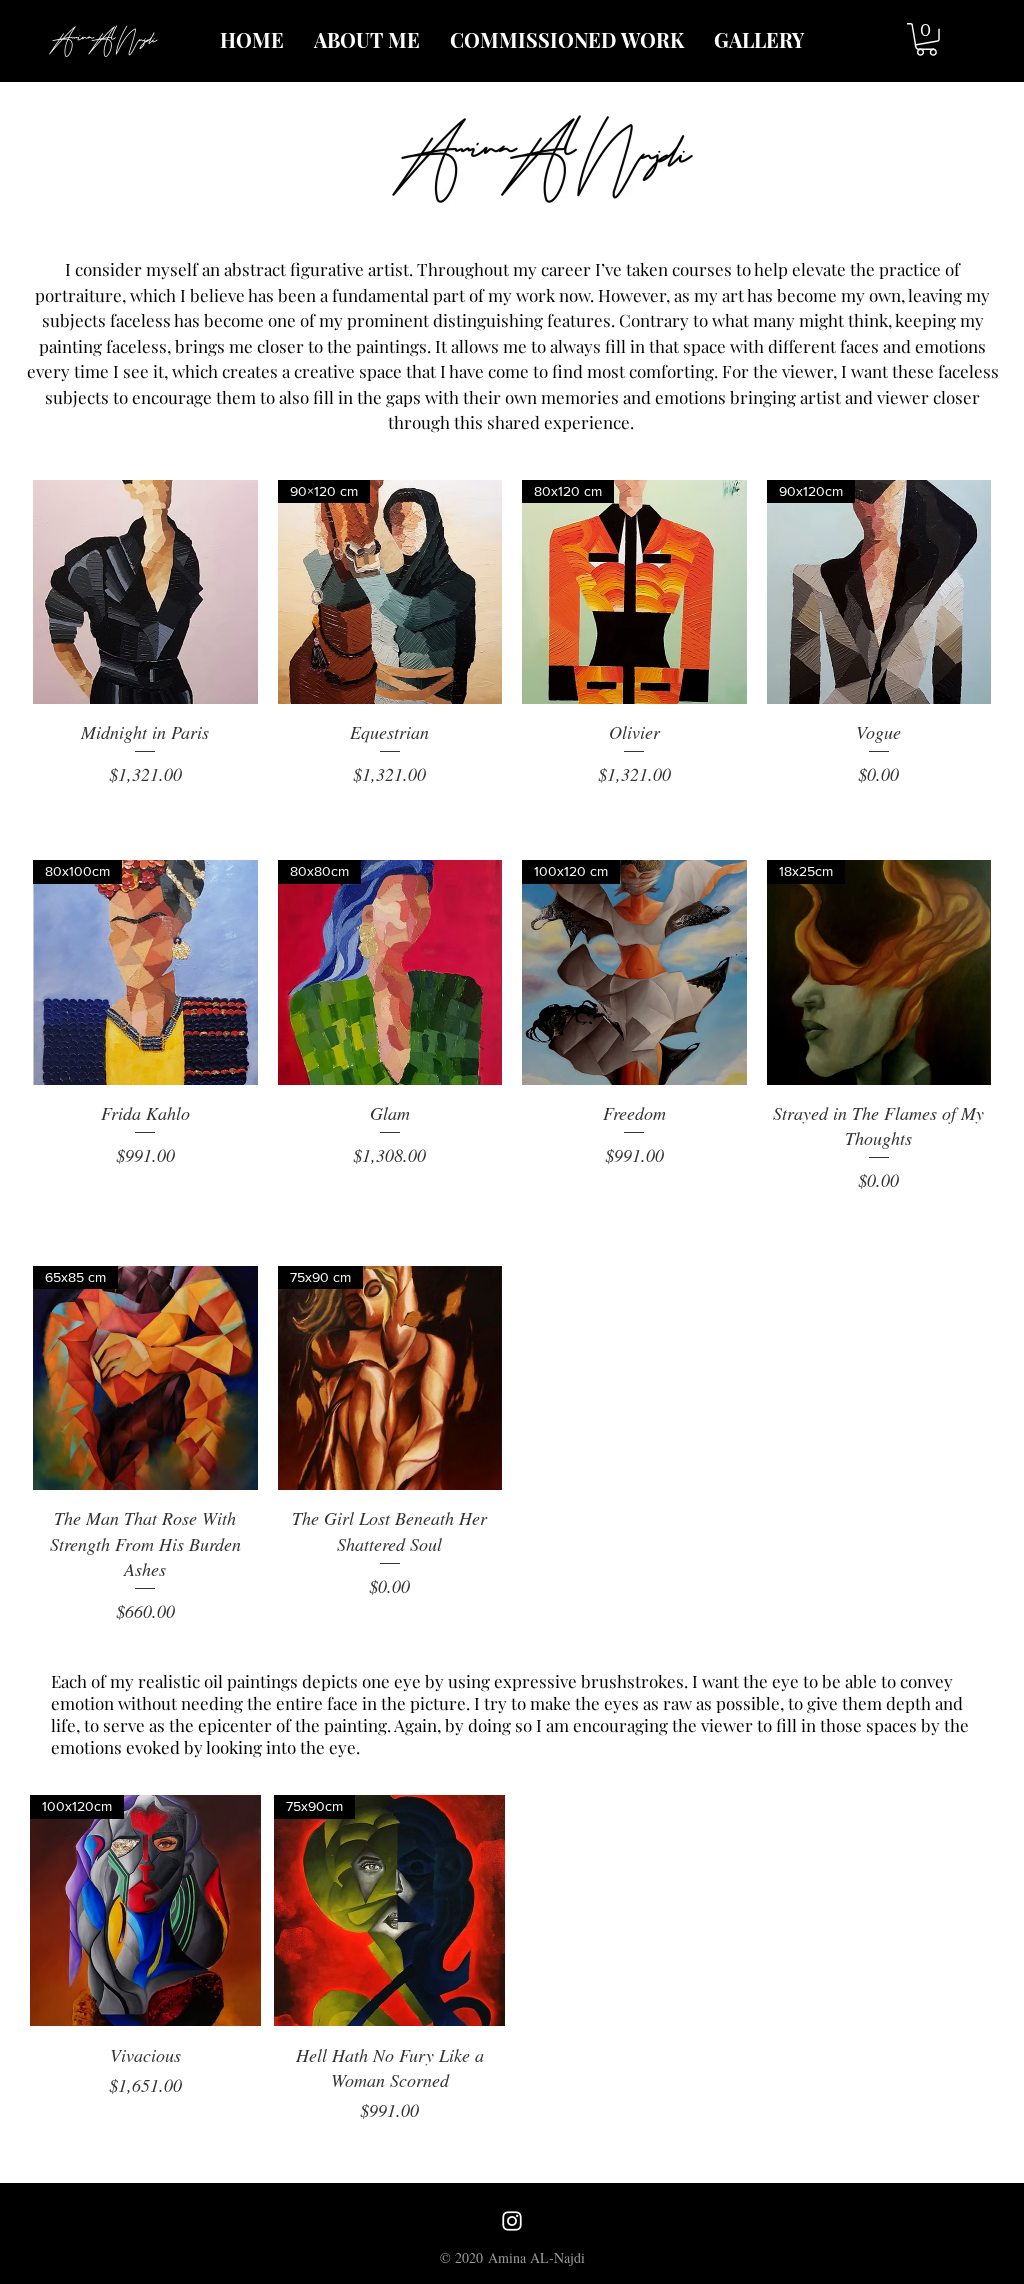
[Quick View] (145, 592)
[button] (926, 39)
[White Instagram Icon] (512, 2221)
